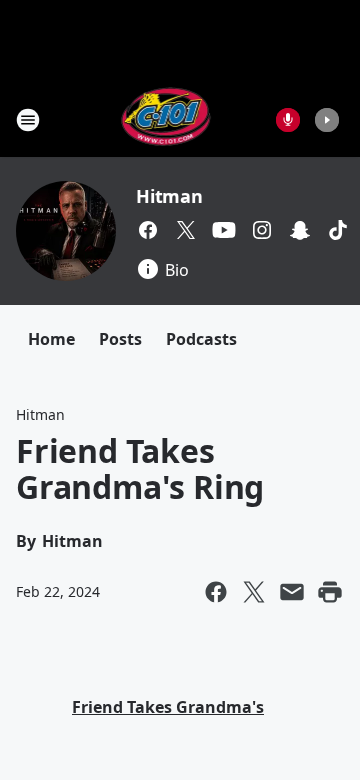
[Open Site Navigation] (28, 120)
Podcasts (201, 339)
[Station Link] (166, 119)
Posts (120, 339)
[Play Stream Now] (327, 120)
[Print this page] (330, 592)
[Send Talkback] (288, 120)
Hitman (169, 196)
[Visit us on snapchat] (300, 230)
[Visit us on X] (186, 230)
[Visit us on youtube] (224, 230)
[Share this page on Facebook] (216, 592)
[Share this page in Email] (292, 592)
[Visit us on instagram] (262, 230)
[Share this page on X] (254, 592)
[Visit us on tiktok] (338, 230)
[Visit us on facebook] (148, 230)
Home (51, 339)
